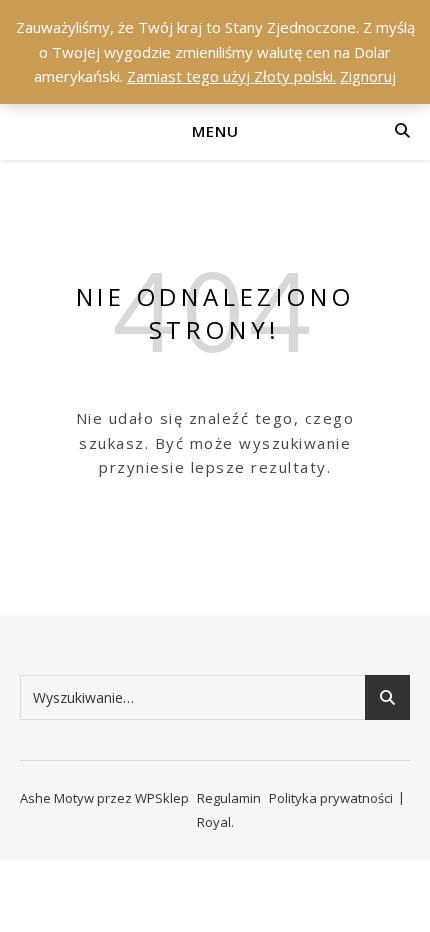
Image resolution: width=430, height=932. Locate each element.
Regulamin (229, 798)
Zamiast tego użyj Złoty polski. (231, 76)
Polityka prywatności (331, 798)
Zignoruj (368, 76)
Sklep (172, 798)
